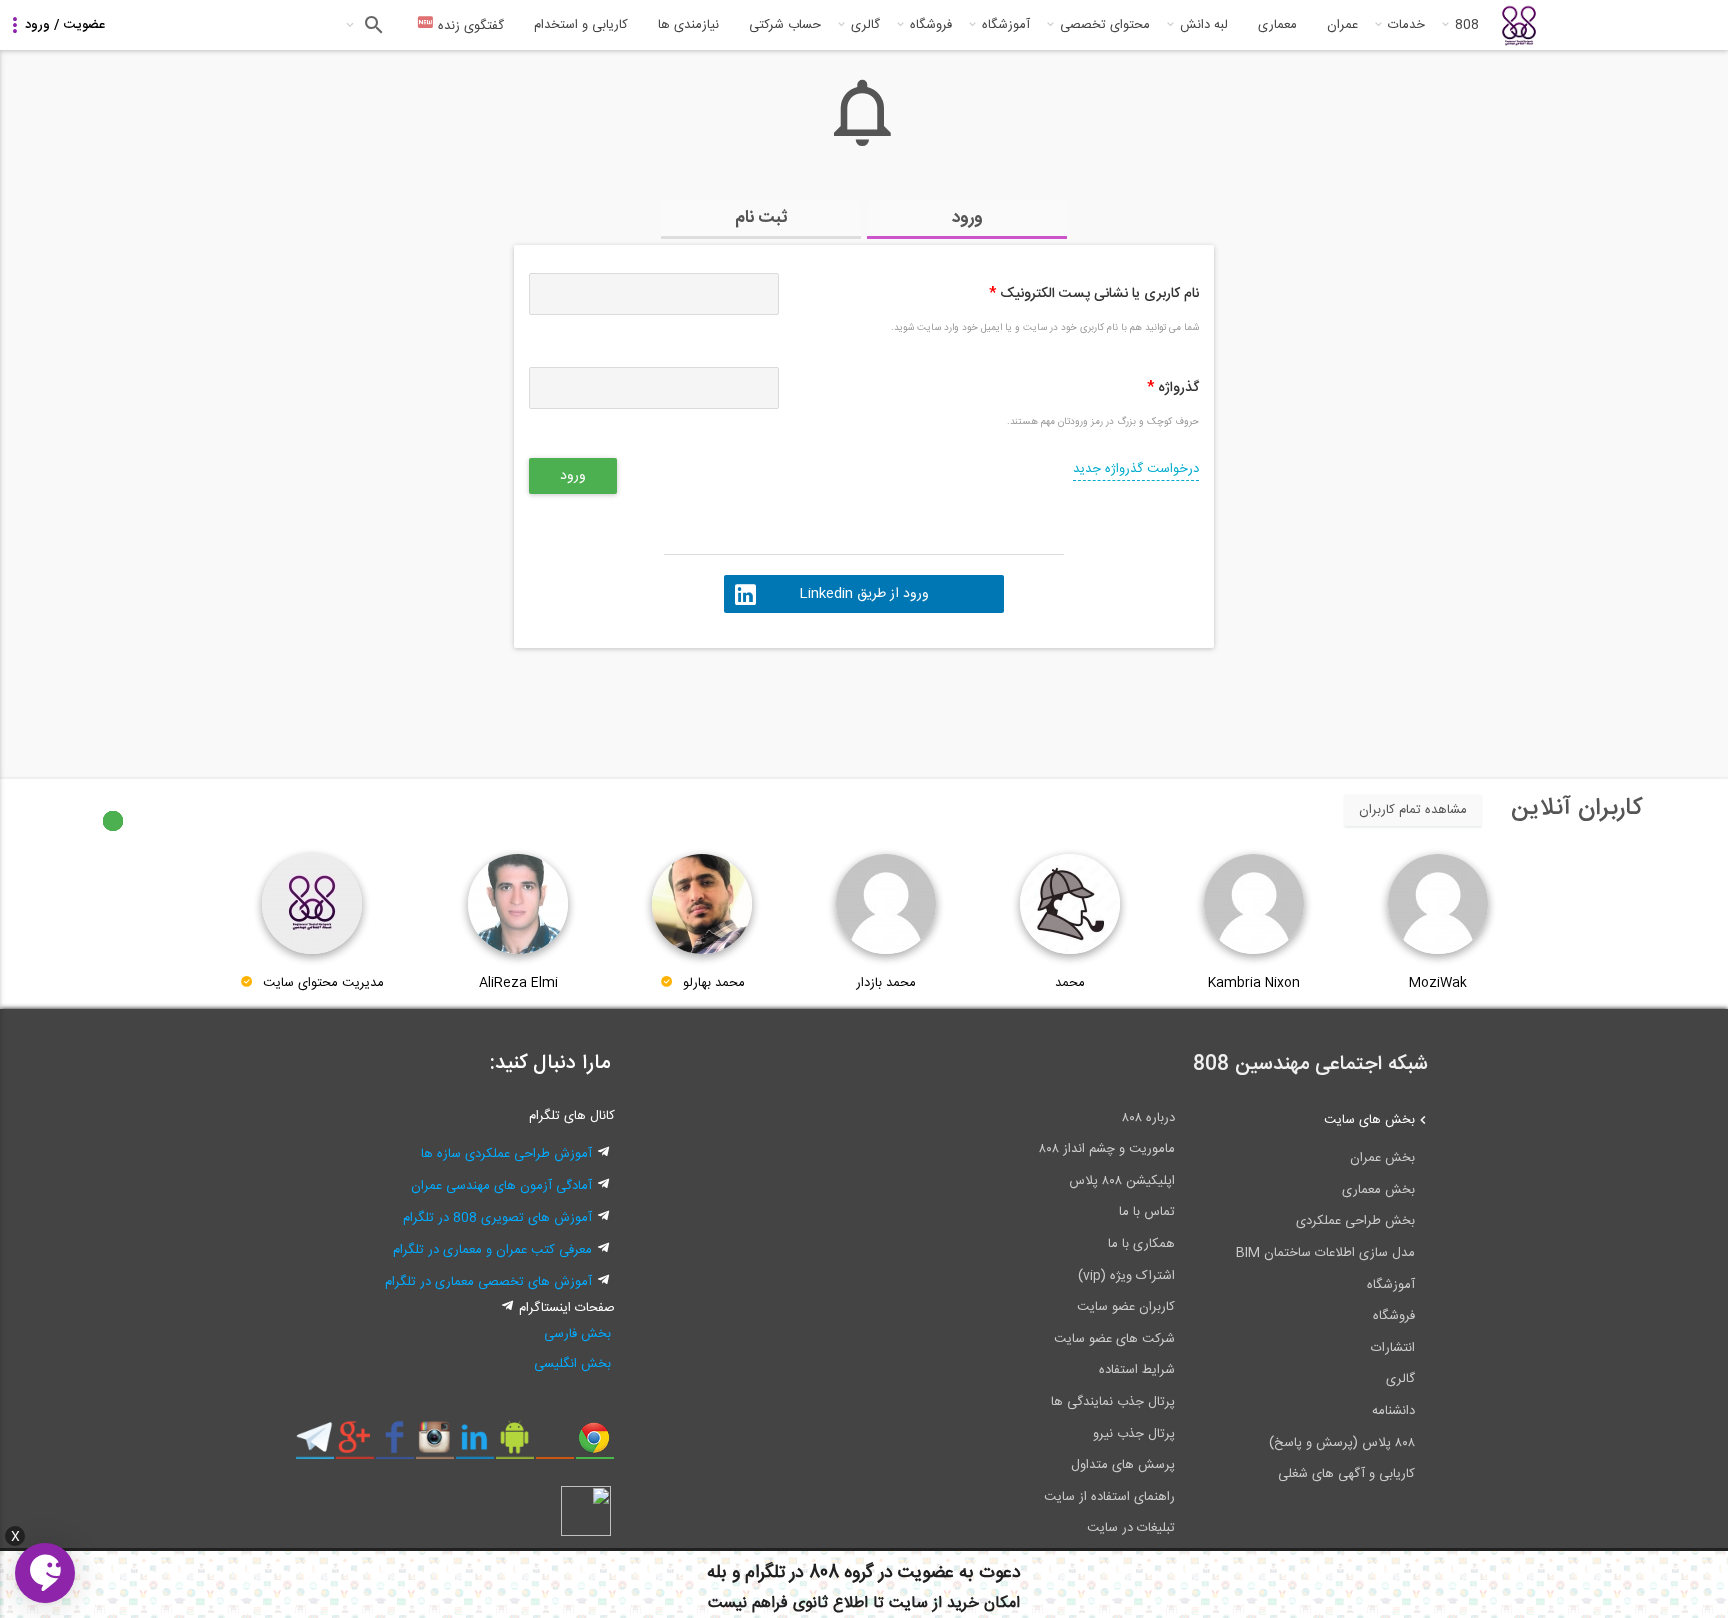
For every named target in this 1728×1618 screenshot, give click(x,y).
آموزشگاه (1006, 25)
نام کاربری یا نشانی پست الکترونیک (1094, 294)
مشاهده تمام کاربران (1413, 810)
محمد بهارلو (714, 983)
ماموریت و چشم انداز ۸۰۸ (1107, 1149)
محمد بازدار (886, 983)
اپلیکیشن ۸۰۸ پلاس (1122, 1181)
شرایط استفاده (1137, 1370)
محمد (1070, 983)
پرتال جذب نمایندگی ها (1113, 1402)
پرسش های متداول (1123, 1465)
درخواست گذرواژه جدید (1136, 469)
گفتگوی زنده (469, 26)
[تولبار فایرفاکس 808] (554, 1445)
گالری (865, 25)
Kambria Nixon (1254, 983)
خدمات (1406, 25)
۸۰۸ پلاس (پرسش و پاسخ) (1342, 1443)
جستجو (371, 25)
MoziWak (1438, 983)
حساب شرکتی (785, 25)
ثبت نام (761, 218)
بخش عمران (1382, 1158)
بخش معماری (1378, 1190)
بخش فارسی (577, 1334)
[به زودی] (779, 704)
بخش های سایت (1369, 1120)
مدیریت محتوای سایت (323, 983)
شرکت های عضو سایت (1114, 1339)
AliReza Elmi (518, 983)
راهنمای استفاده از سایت (1109, 1497)
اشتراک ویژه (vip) (1126, 1276)
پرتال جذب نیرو (1134, 1434)
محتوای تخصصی (1105, 25)
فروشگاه (931, 25)
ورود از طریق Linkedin (864, 594)
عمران (1342, 25)
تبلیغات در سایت (1131, 1528)
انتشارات (1393, 1348)
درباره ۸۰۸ (1148, 1118)
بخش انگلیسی (572, 1364)
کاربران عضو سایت (1126, 1307)
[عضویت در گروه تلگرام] (314, 1445)
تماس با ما (1147, 1212)
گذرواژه (1173, 388)
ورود (967, 218)
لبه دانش (1204, 25)
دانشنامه (1393, 1411)
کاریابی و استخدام (581, 25)
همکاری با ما (1141, 1244)
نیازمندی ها (688, 25)
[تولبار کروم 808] (594, 1445)
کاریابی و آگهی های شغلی (1346, 1474)
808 (1467, 25)
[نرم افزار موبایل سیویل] (514, 1445)
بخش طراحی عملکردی (1355, 1221)
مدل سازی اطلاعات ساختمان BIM (1325, 1253)
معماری (1277, 25)
